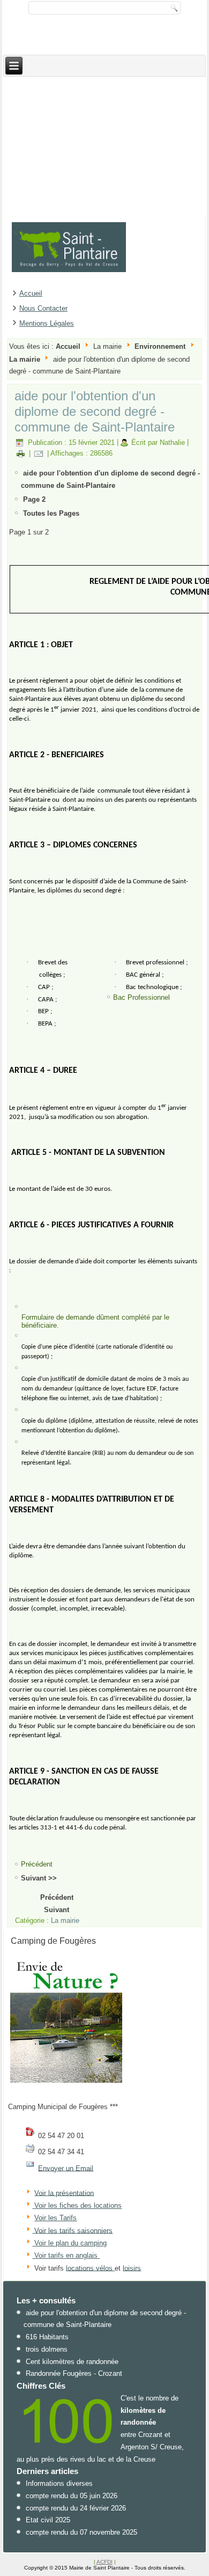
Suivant (57, 1910)
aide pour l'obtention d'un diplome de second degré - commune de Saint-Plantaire (95, 411)
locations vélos (90, 2268)
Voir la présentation (64, 2193)
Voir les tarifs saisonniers (72, 2230)
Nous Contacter (43, 308)
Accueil (31, 293)
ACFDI (104, 2562)
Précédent (57, 1897)
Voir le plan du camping (70, 2243)
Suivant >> (39, 1878)
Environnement (160, 346)
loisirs (132, 2268)
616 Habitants (47, 2337)
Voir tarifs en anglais (65, 2255)
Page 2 (34, 499)
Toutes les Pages (51, 513)
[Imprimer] (21, 453)
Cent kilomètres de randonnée (72, 2362)
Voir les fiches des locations (78, 2205)
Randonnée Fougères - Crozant (74, 2373)
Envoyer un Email (66, 2168)
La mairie (25, 359)
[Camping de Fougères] (66, 2083)
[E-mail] (39, 453)
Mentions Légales (47, 323)
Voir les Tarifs (55, 2218)
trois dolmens (47, 2349)
